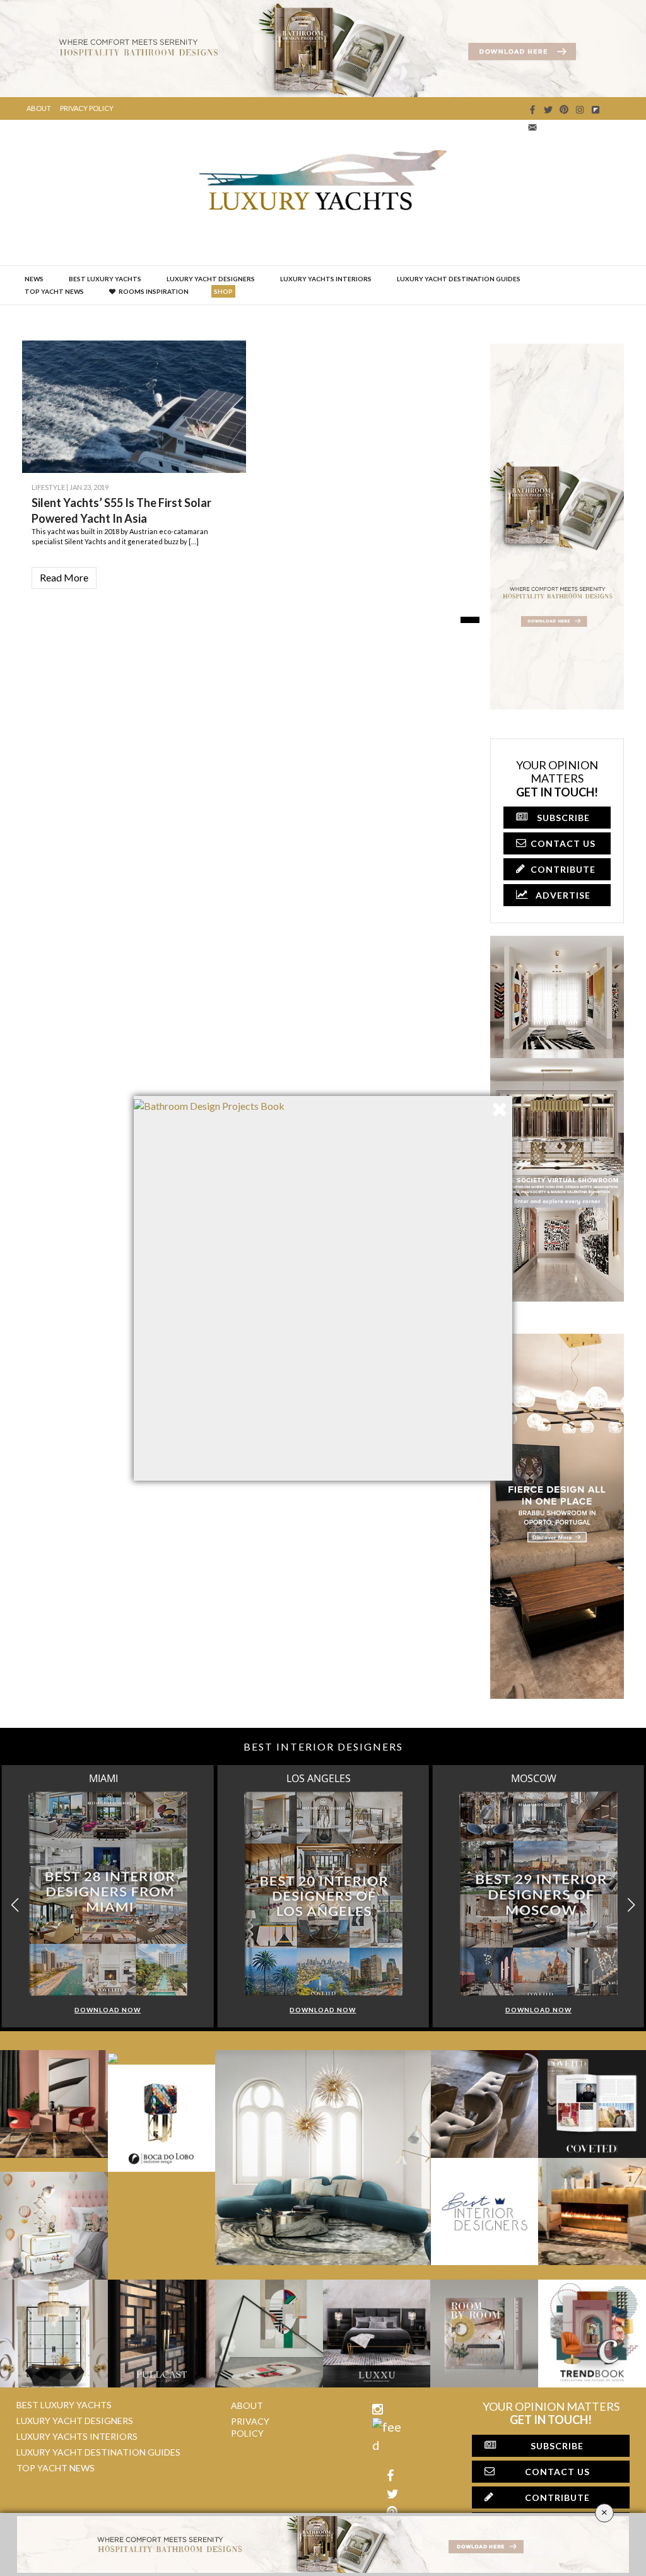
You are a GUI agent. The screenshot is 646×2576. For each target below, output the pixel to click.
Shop (223, 291)
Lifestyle (48, 487)
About (39, 108)
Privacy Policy (87, 108)
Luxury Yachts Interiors (326, 279)
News (34, 279)
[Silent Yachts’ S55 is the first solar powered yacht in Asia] (227, 454)
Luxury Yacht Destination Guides (459, 279)
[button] (631, 1905)
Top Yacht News (54, 291)
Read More (64, 577)
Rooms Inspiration (154, 291)
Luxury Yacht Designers (211, 279)
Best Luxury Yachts (105, 279)
